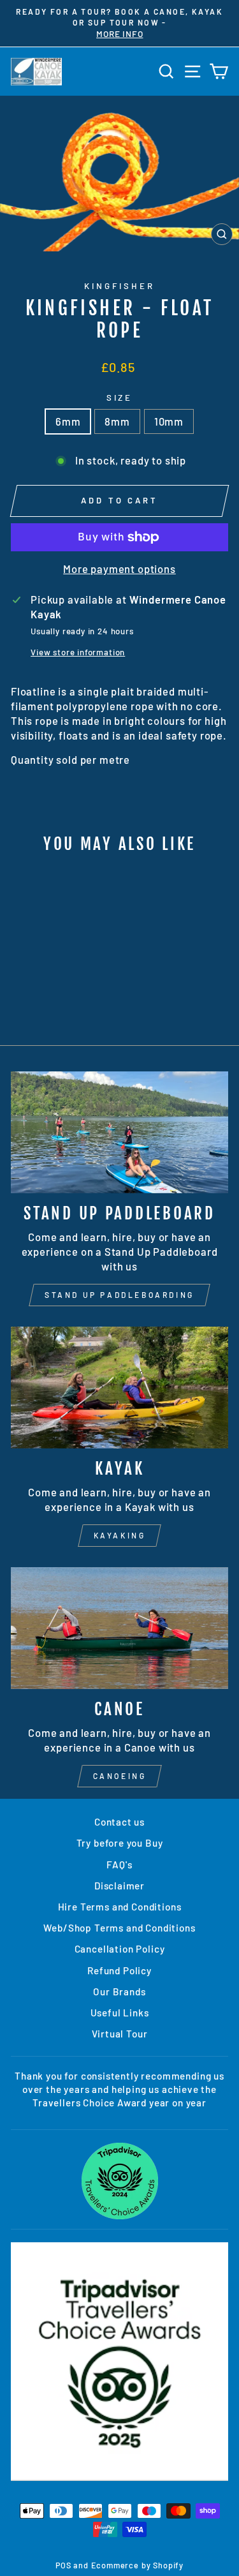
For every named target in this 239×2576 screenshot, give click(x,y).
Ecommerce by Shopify (138, 2565)
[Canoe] (119, 1628)
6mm (68, 421)
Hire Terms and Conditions (120, 1907)
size (120, 398)
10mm (169, 421)
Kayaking (120, 1535)
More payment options (119, 569)
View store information (78, 652)
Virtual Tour (120, 2034)
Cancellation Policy (120, 1949)
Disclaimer (119, 1886)
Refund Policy (119, 1970)
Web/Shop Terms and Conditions (119, 1928)
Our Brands (119, 1992)
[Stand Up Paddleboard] (119, 1133)
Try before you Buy (120, 1843)
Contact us (119, 1822)
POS (63, 2565)
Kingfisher (119, 286)
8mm (117, 421)
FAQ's (119, 1865)
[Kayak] (119, 1388)
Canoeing (120, 1776)
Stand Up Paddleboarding (119, 1295)
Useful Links (120, 2013)
